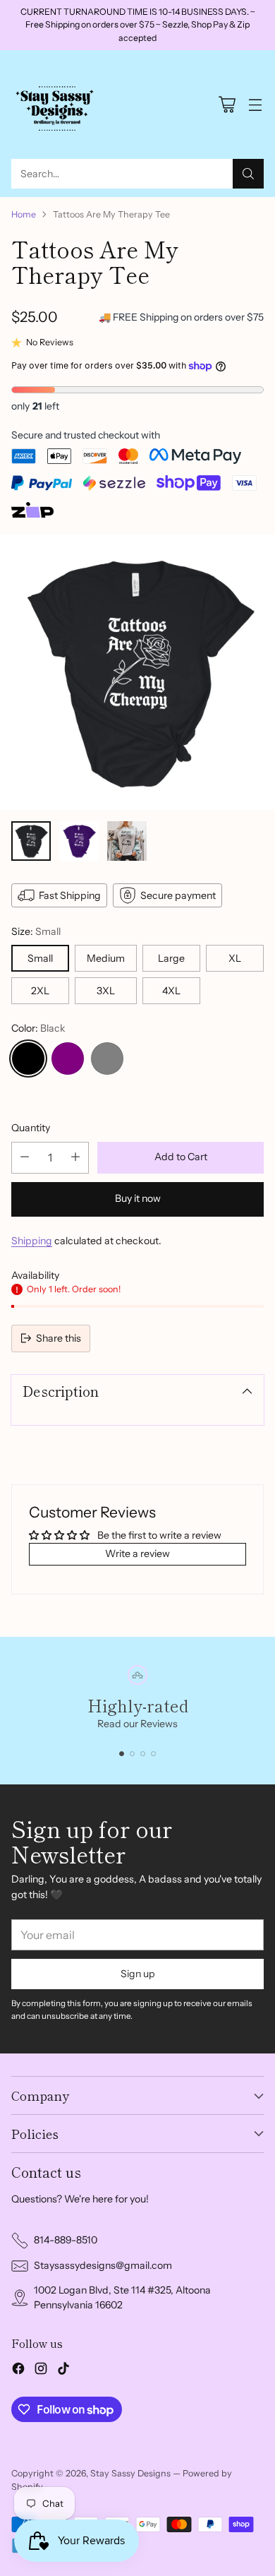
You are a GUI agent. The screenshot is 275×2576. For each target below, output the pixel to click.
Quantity (31, 1128)
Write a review (137, 1554)
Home (24, 214)
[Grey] (107, 1059)
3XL (106, 991)
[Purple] (68, 1059)
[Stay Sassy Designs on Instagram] (41, 2371)
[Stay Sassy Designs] (57, 105)
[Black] (28, 1059)
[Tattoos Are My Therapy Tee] (137, 672)
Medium (106, 958)
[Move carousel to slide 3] (143, 1754)
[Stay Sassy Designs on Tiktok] (63, 2371)
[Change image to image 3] (127, 841)
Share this (59, 1338)
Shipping (32, 1241)
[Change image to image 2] (79, 841)
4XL (171, 991)
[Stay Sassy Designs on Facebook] (18, 2371)
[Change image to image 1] (31, 841)
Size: (36, 931)
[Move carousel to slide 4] (153, 1754)
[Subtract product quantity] (25, 1158)
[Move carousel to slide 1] (122, 1754)
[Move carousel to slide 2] (132, 1754)
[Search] (248, 174)
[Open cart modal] (227, 105)
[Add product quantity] (75, 1158)
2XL (40, 991)
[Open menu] (255, 105)
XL (235, 958)
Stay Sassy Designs (130, 2473)
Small (40, 958)
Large (171, 958)
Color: (38, 1028)
